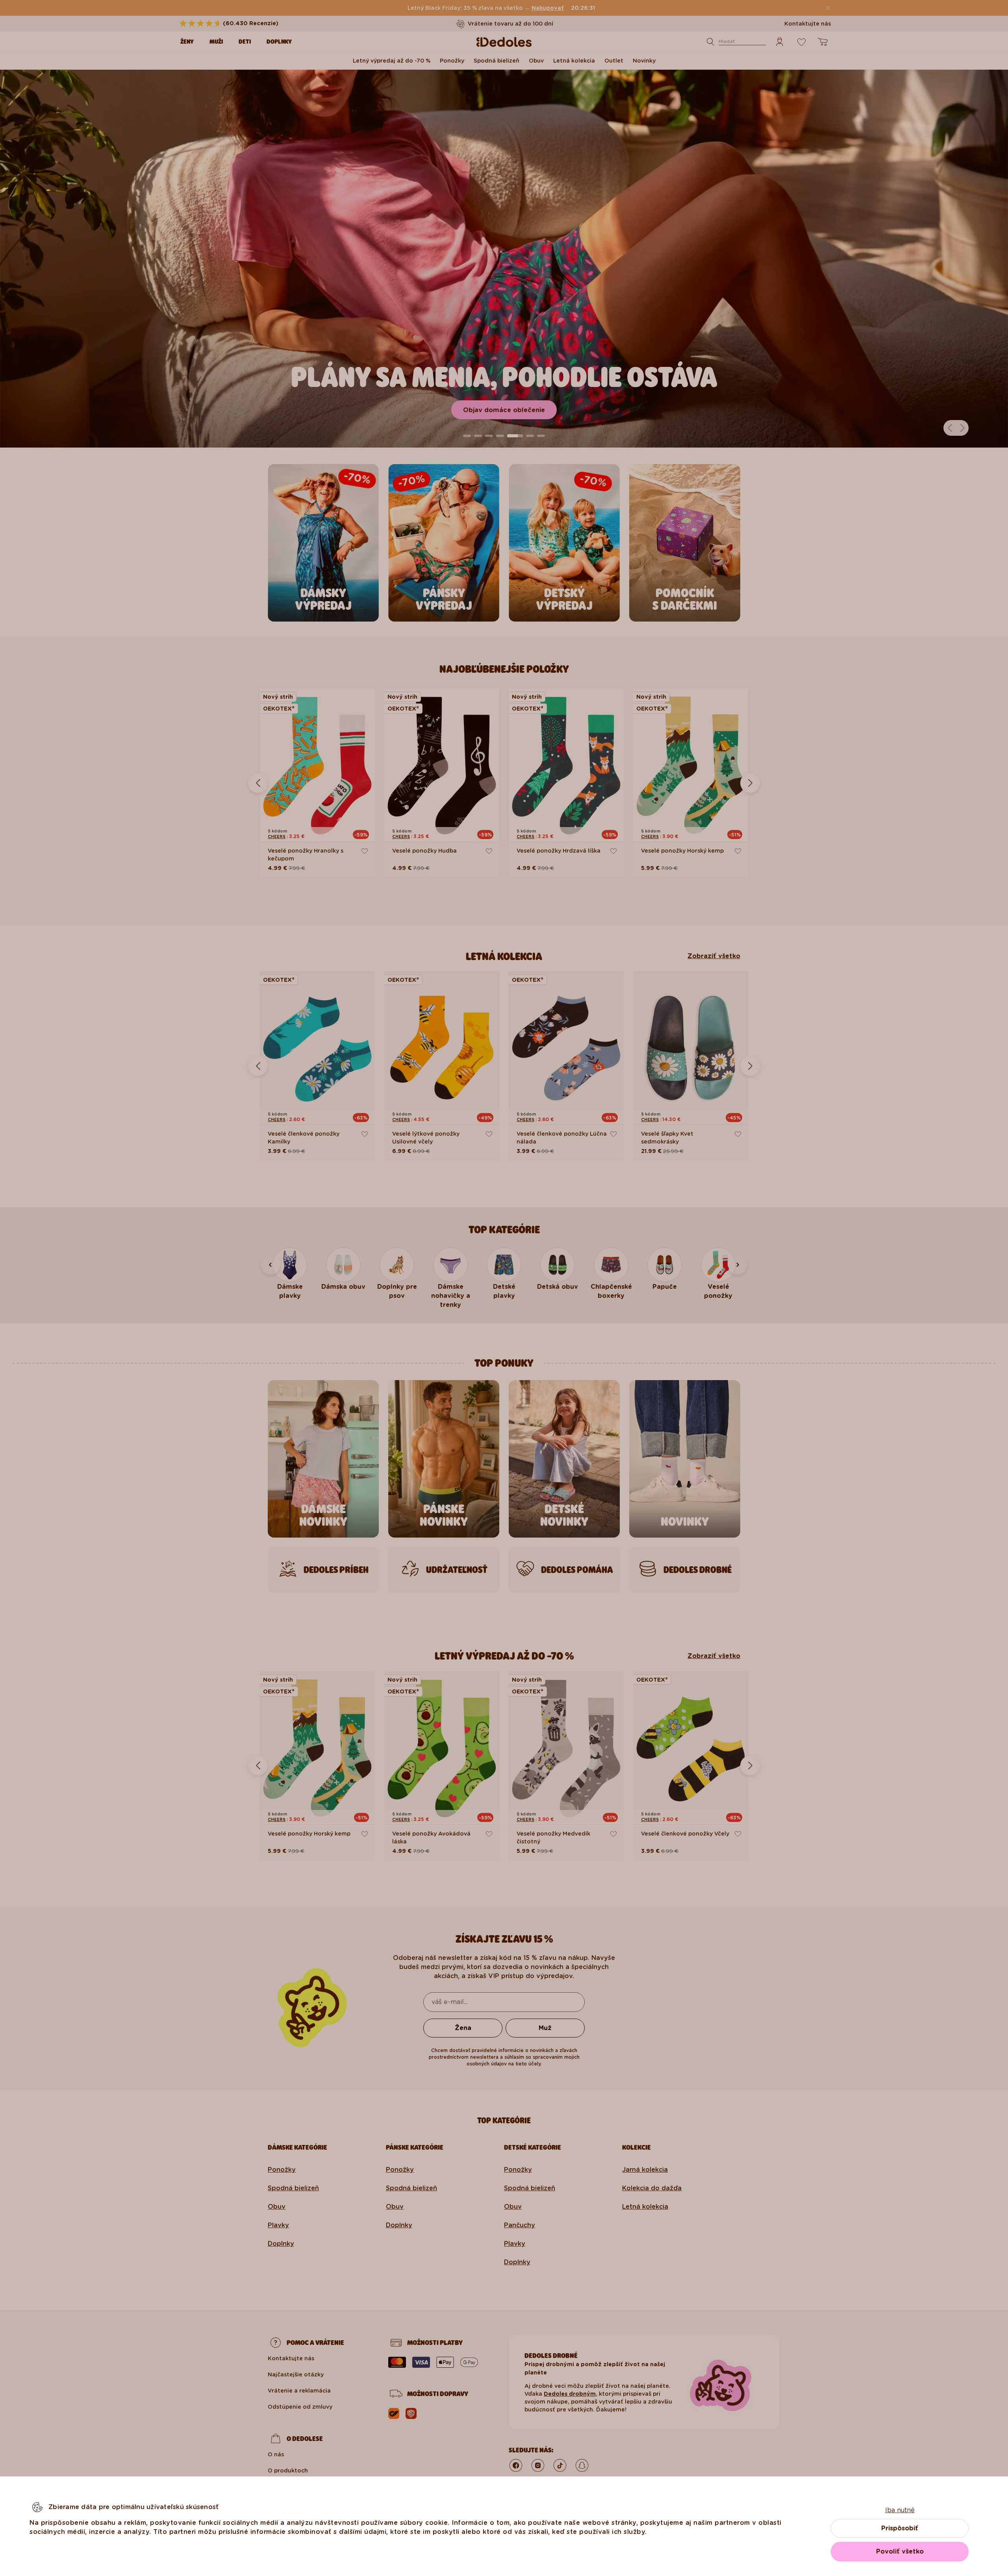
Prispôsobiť (900, 2528)
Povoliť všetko (900, 2551)
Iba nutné (900, 2510)
